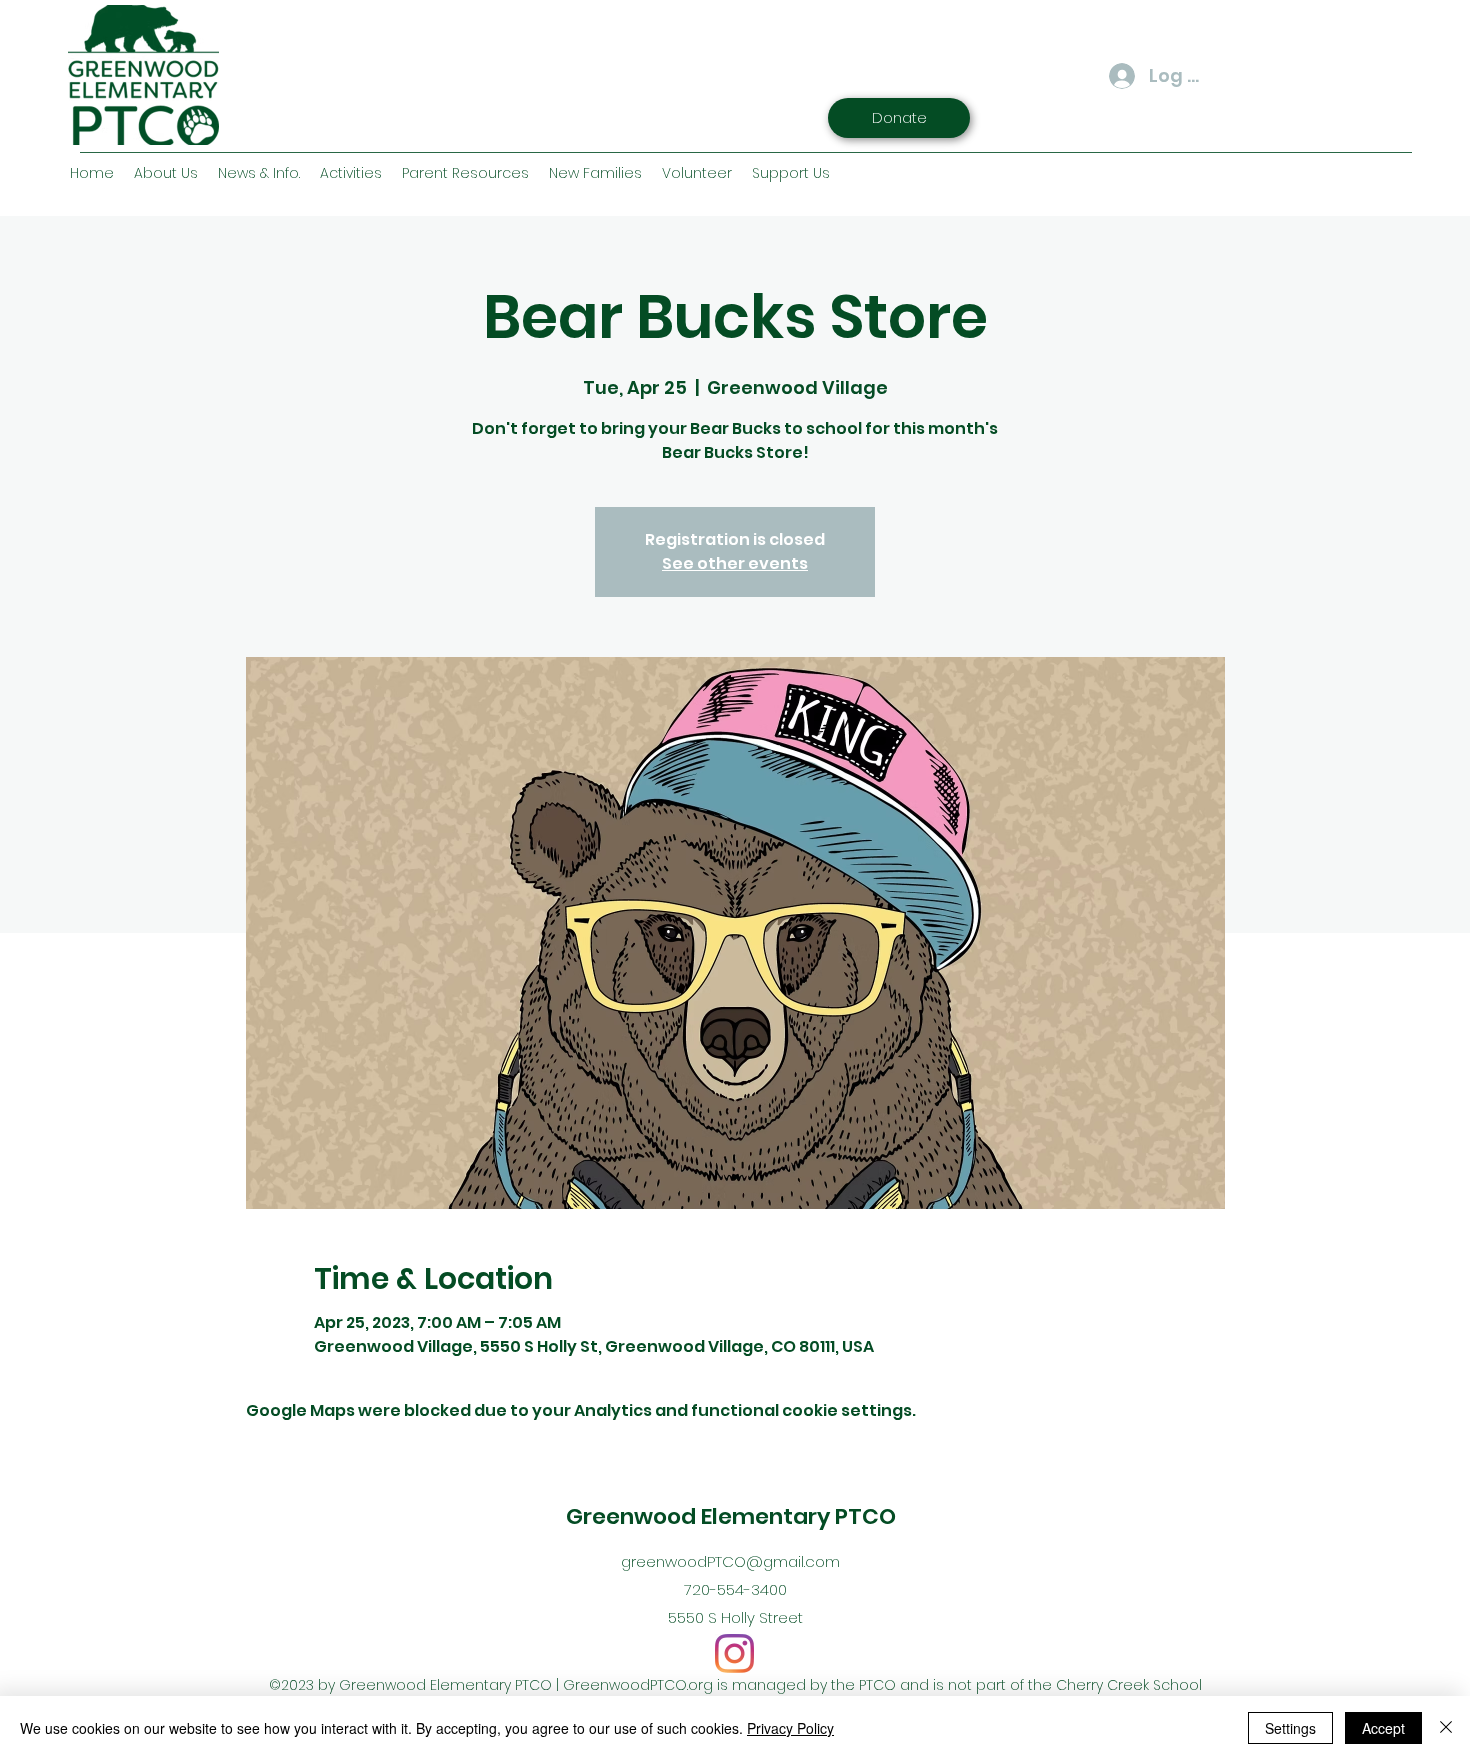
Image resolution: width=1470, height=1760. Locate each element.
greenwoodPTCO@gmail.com (730, 1561)
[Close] (1446, 1728)
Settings (1290, 1728)
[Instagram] (734, 1653)
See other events (735, 563)
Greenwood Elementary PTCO (731, 1516)
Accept (1383, 1728)
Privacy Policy (790, 1728)
